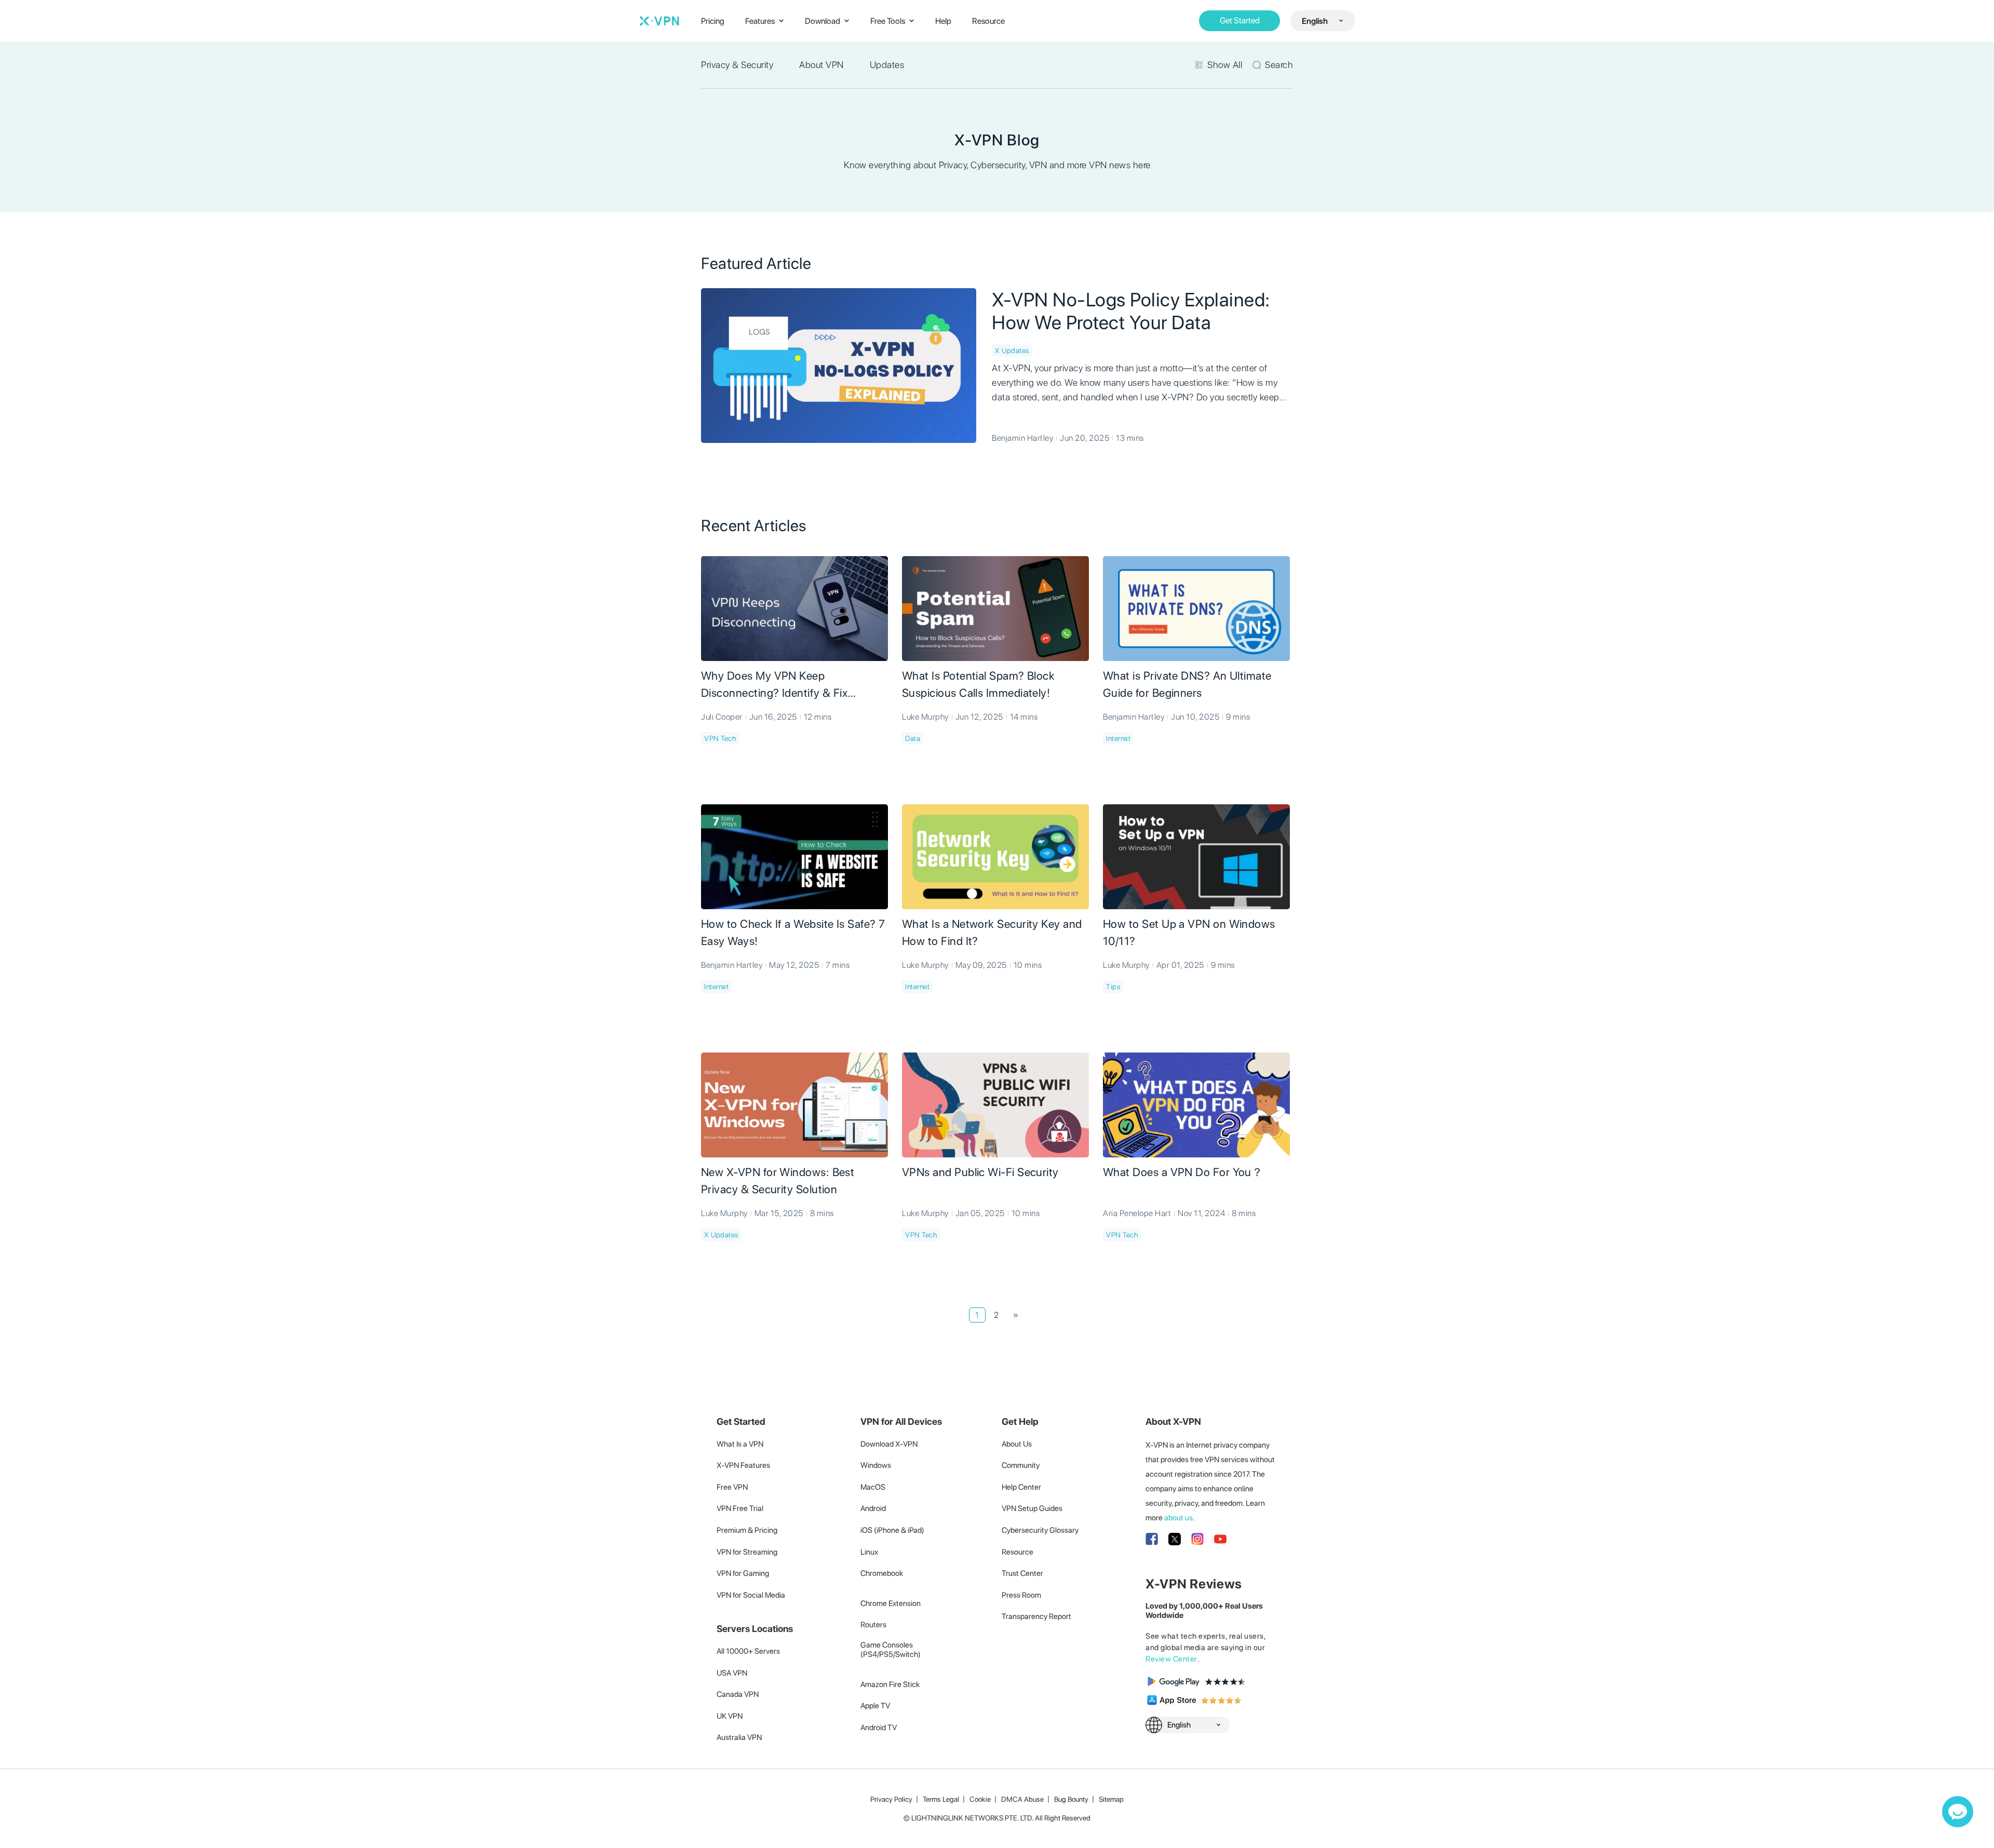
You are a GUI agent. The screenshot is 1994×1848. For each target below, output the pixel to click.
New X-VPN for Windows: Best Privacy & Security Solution (778, 1181)
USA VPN (732, 1673)
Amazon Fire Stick (890, 1684)
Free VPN (732, 1487)
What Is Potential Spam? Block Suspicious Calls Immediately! (978, 684)
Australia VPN (739, 1737)
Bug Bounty (1071, 1799)
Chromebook (882, 1573)
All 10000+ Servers (748, 1651)
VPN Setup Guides (1032, 1508)
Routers (873, 1625)
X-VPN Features (743, 1465)
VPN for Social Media (751, 1595)
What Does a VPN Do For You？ (1183, 1172)
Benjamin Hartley (1022, 438)
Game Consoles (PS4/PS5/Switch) (891, 1650)
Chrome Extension (891, 1603)
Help (943, 21)
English (1315, 21)
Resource (988, 21)
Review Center (1171, 1659)
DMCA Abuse (1022, 1799)
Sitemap (1111, 1799)
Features (760, 21)
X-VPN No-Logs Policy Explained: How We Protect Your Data (1131, 311)
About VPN (821, 65)
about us (1178, 1518)
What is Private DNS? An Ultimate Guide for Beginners (1187, 684)
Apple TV (875, 1706)
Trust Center (1022, 1573)
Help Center (1021, 1487)
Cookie (980, 1799)
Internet (1118, 738)
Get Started (1240, 21)
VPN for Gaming (743, 1573)
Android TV (879, 1728)
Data (913, 738)
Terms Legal (941, 1799)
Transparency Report (1036, 1616)
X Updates (1012, 350)
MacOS (873, 1487)
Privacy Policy (891, 1799)
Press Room (1021, 1595)
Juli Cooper (722, 717)
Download (823, 21)
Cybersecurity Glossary (1040, 1530)
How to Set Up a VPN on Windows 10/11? (1189, 932)
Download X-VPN (889, 1444)
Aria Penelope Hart (1137, 1213)
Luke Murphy (925, 717)
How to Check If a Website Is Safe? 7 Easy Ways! (793, 932)
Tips (1113, 987)
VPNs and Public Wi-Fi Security (980, 1172)
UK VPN (730, 1716)
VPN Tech (720, 738)
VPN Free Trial (740, 1508)
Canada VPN (738, 1694)
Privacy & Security (737, 65)
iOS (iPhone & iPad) (892, 1530)
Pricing (713, 21)
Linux (869, 1552)
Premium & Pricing (747, 1530)
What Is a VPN (740, 1444)
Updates (887, 65)
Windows (876, 1465)
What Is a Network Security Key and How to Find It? (992, 932)
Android (873, 1508)
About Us (1017, 1444)
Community (1021, 1465)
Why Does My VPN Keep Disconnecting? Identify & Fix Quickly (774, 685)
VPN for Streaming (747, 1552)
